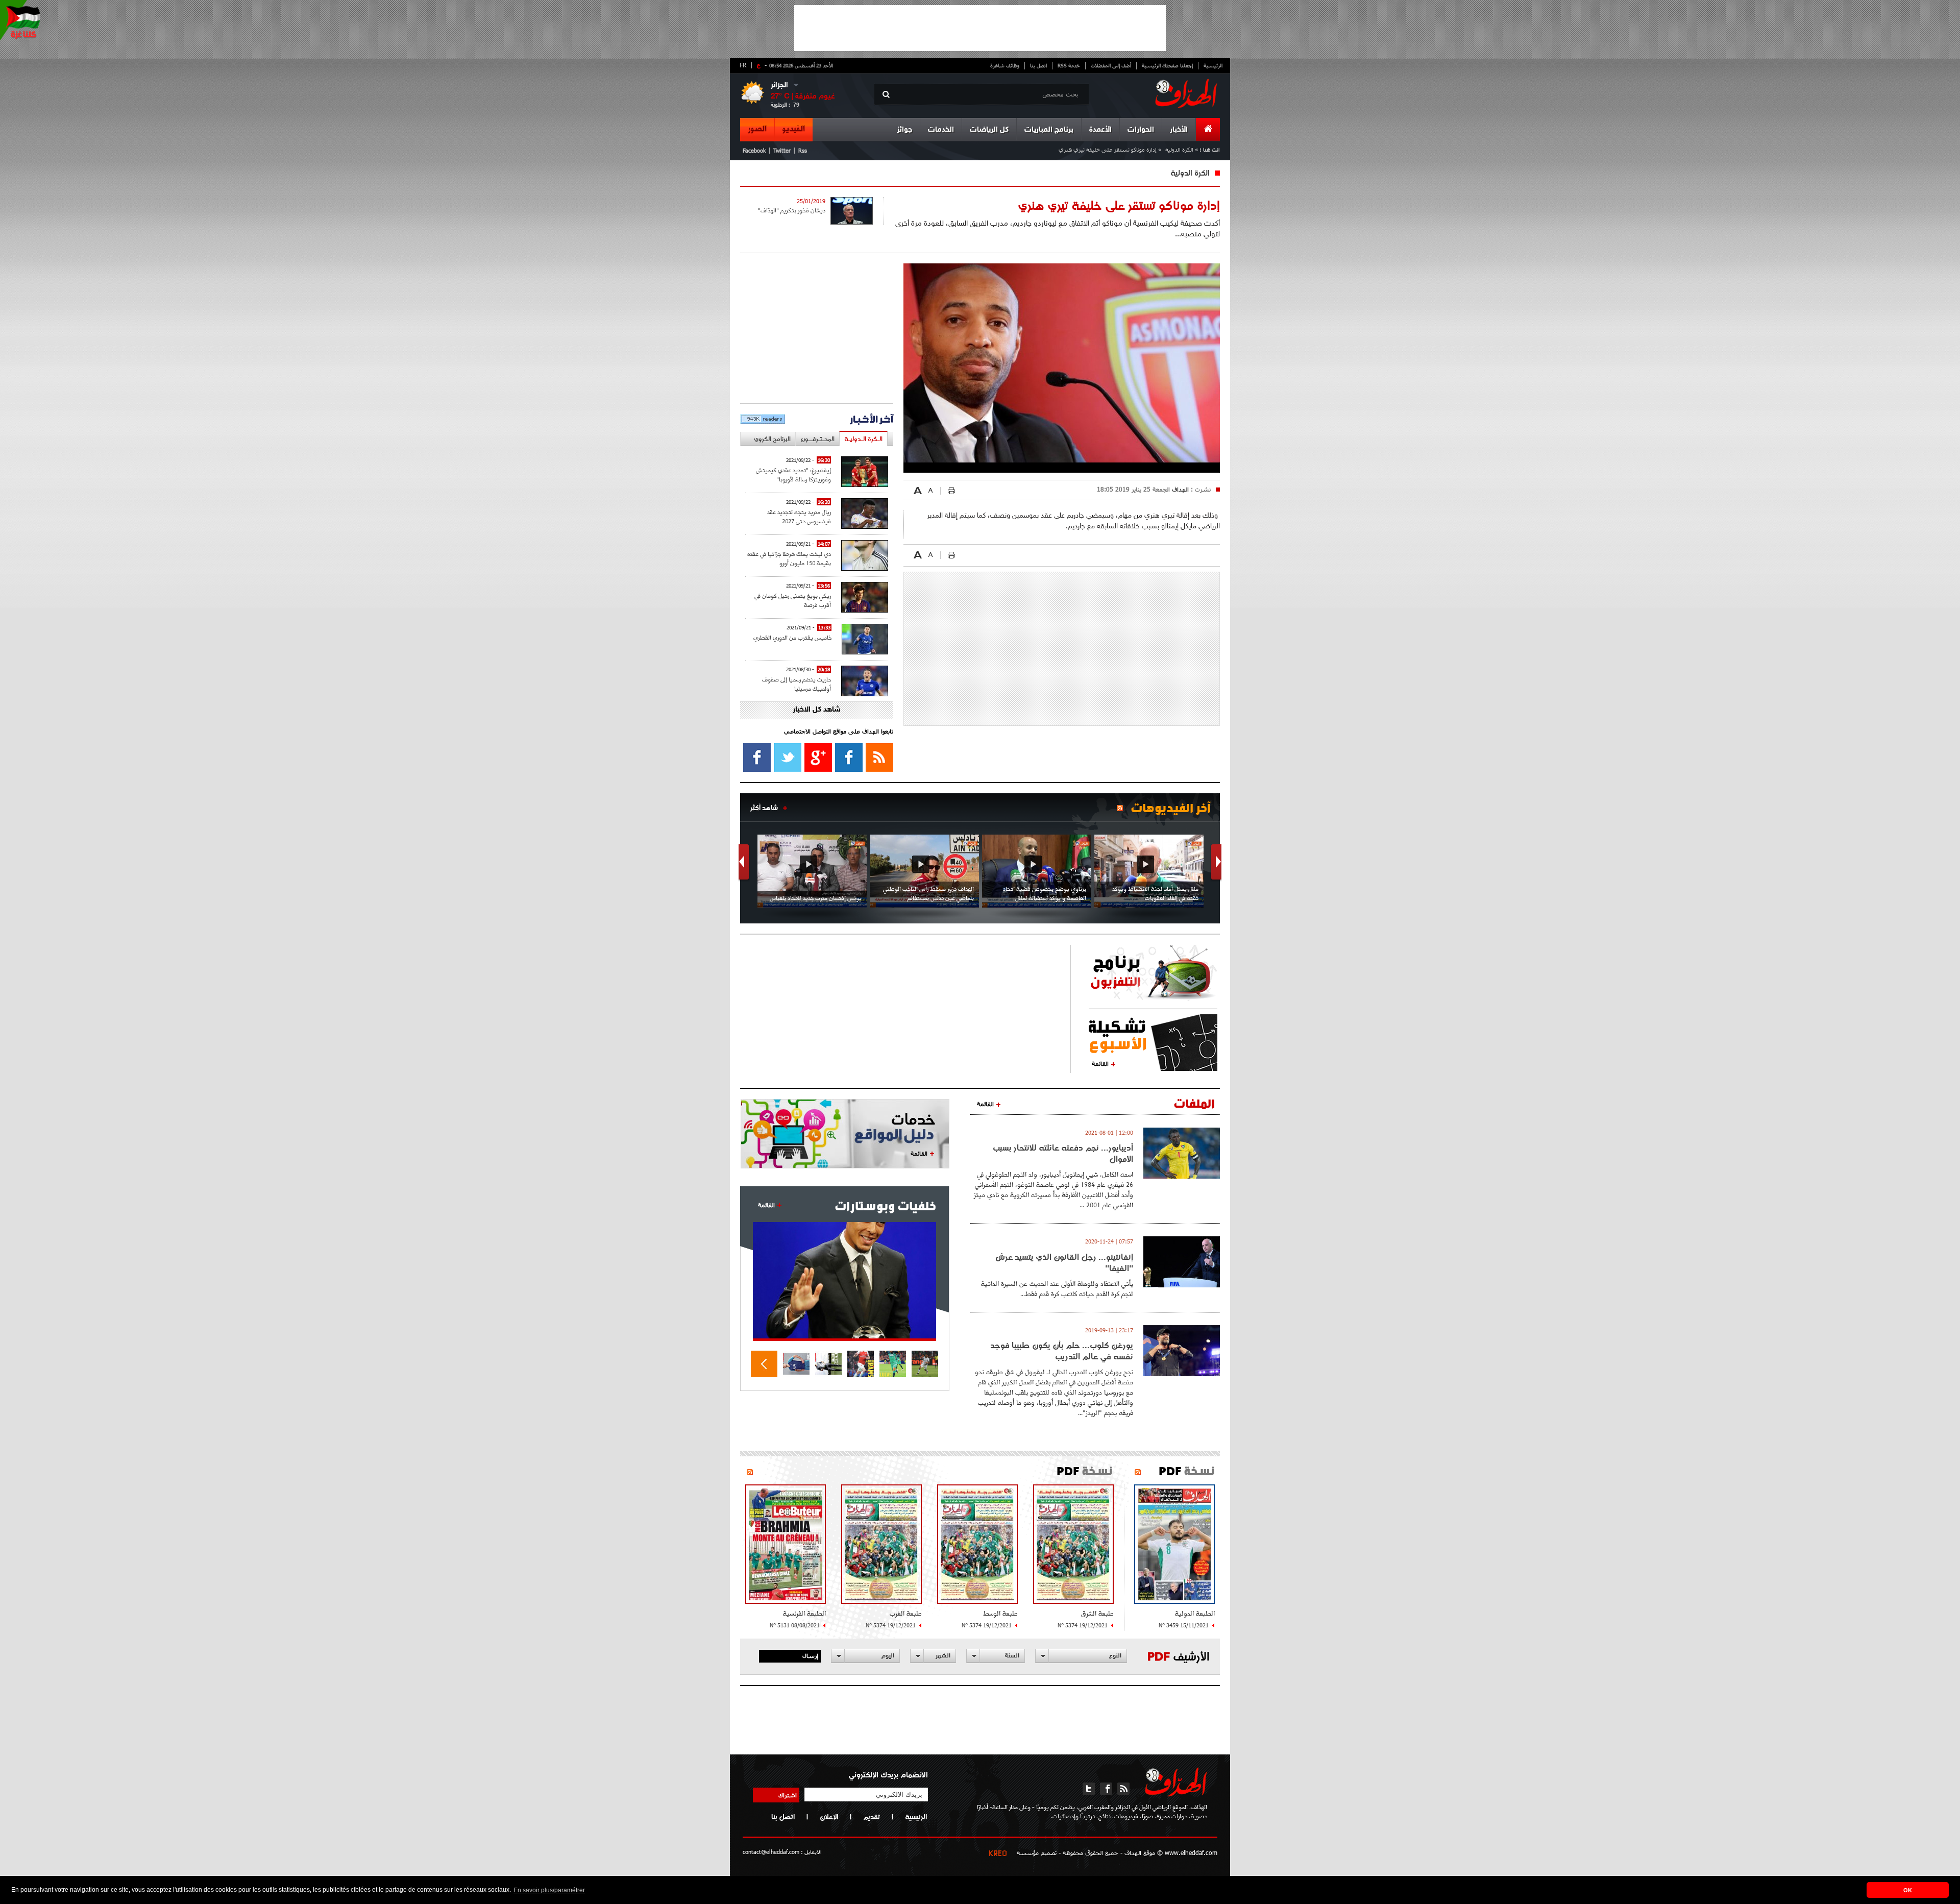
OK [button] (1908, 1890)
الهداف (1179, 489)
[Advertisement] (980, 28)
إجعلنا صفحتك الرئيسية (1167, 65)
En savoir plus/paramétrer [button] (549, 1890)
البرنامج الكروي (772, 439)
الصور (757, 129)
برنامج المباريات (1049, 130)
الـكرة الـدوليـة (863, 439)
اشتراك (788, 1795)
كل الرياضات (989, 130)
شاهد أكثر (764, 808)
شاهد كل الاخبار (817, 710)
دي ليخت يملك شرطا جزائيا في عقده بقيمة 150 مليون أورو (789, 558)
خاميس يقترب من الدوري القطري (792, 637)
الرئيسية (1213, 65)
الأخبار (1179, 130)
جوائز (904, 130)
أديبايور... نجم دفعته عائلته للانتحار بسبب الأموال (1063, 1153)
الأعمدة (1100, 130)
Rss (803, 150)
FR (743, 65)
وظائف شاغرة (1005, 65)
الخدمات (941, 130)
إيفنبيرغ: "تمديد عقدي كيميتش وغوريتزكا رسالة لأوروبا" (793, 474)
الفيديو (794, 129)
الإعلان (829, 1817)
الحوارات (1141, 130)
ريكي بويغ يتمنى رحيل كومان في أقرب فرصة (793, 600)
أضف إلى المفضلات (1111, 65)
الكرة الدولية (1179, 149)
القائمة (1100, 1063)
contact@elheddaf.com (771, 1852)
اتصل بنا (1038, 65)
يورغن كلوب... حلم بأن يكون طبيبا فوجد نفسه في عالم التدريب (1062, 1351)
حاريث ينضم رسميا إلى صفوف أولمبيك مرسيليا (797, 684)
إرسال (810, 1655)
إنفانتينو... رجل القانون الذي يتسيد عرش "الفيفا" (1064, 1262)
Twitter (782, 150)
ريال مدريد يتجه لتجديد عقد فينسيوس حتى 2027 (799, 516)
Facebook (754, 150)
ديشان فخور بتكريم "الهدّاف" (792, 210)
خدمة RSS (1069, 65)
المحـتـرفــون (817, 439)
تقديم (872, 1817)
